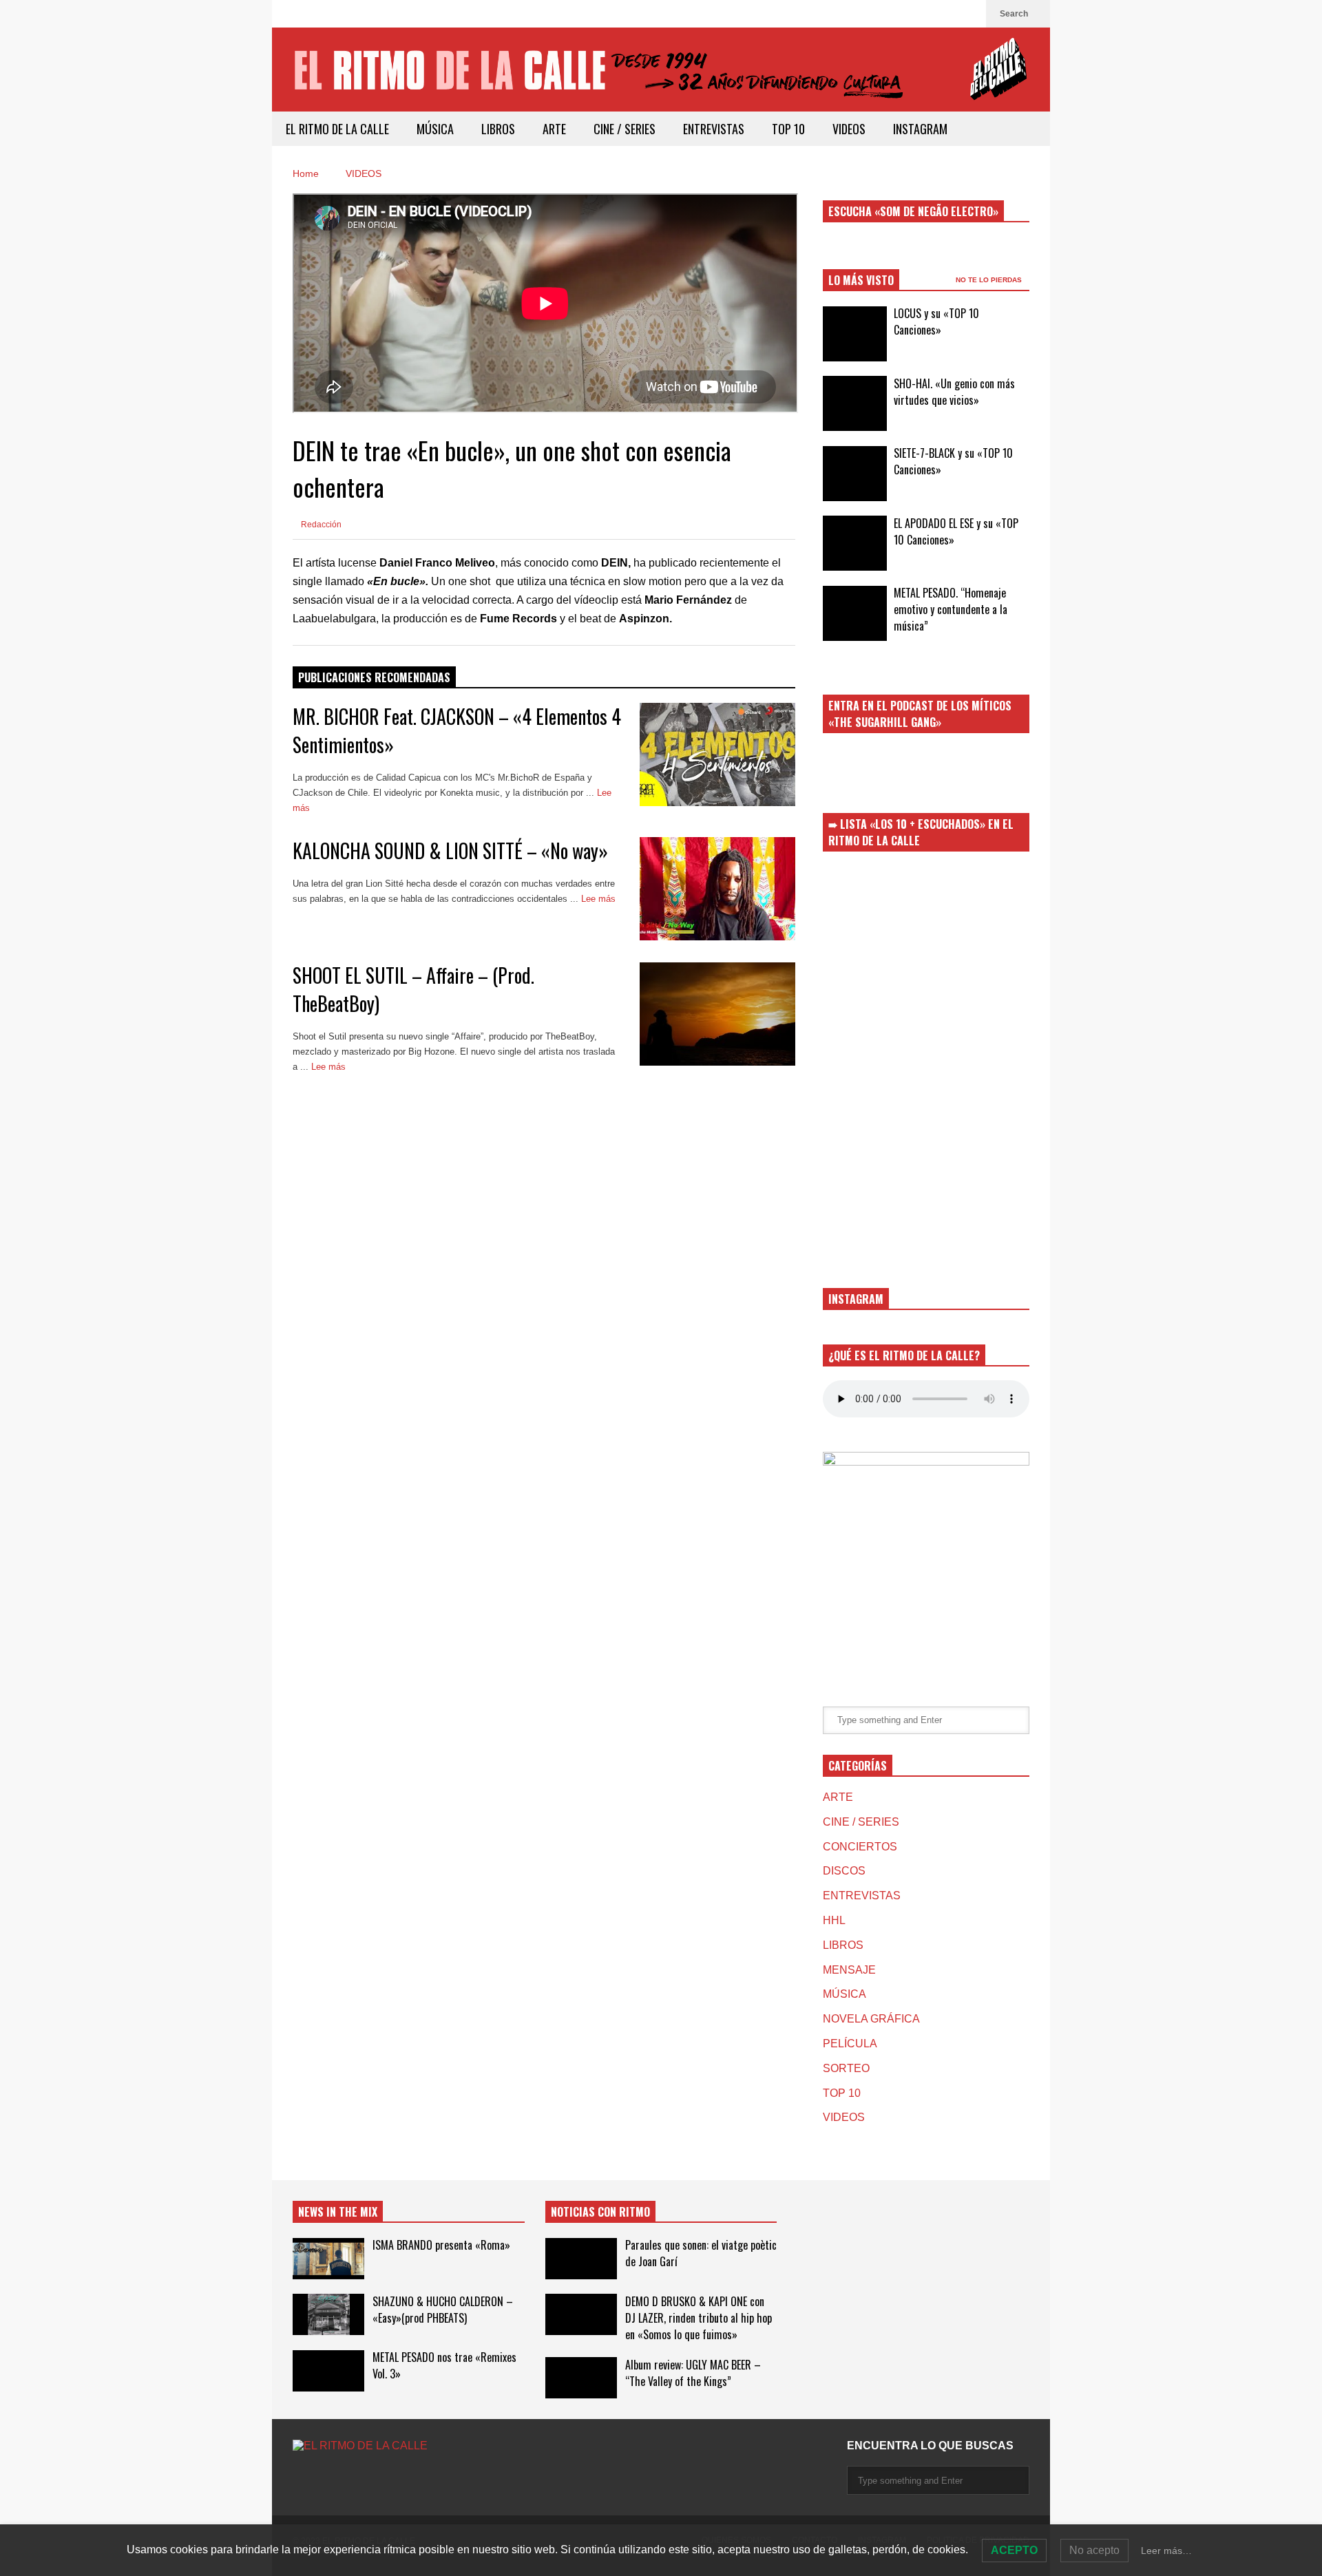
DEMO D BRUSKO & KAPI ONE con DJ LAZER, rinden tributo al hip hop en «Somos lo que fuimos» (699, 2318)
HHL (834, 1920)
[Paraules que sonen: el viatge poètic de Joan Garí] (581, 2259)
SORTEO (846, 2068)
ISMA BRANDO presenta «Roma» (441, 2245)
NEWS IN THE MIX (338, 2212)
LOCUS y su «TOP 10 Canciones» (936, 321)
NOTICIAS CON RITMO (600, 2212)
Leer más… (1166, 2551)
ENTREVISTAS (714, 129)
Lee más (330, 1067)
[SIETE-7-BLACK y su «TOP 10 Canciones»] (855, 474)
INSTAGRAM (920, 129)
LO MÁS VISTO (861, 280)
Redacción (320, 525)
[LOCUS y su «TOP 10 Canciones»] (855, 334)
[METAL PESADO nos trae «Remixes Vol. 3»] (328, 2371)
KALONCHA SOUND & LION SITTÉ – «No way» (450, 851)
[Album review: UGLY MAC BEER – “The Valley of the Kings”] (581, 2378)
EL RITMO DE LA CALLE (337, 129)
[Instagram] (969, 14)
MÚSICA (435, 129)
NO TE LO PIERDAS (990, 280)
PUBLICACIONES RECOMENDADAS (374, 677)
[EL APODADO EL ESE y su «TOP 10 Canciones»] (855, 543)
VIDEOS (849, 129)
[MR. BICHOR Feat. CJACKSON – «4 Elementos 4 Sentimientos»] (717, 754)
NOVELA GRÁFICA (871, 2019)
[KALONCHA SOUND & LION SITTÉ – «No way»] (717, 889)
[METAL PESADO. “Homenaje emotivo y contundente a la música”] (855, 613)
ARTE (554, 129)
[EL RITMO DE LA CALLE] (661, 78)
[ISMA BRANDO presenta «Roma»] (328, 2259)
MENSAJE (849, 1970)
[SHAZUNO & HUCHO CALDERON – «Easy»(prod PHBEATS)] (328, 2314)
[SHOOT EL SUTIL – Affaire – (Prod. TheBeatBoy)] (717, 1014)
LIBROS (498, 129)
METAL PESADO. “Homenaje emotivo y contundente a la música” (951, 609)
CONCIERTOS (860, 1847)
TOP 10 (788, 129)
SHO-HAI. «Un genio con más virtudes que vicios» (954, 392)
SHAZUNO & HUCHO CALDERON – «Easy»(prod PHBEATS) (443, 2310)
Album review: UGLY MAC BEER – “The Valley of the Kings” (693, 2373)
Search (1015, 14)
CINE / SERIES (625, 129)
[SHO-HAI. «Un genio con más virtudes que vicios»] (855, 403)
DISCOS (844, 1871)
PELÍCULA (850, 2044)
